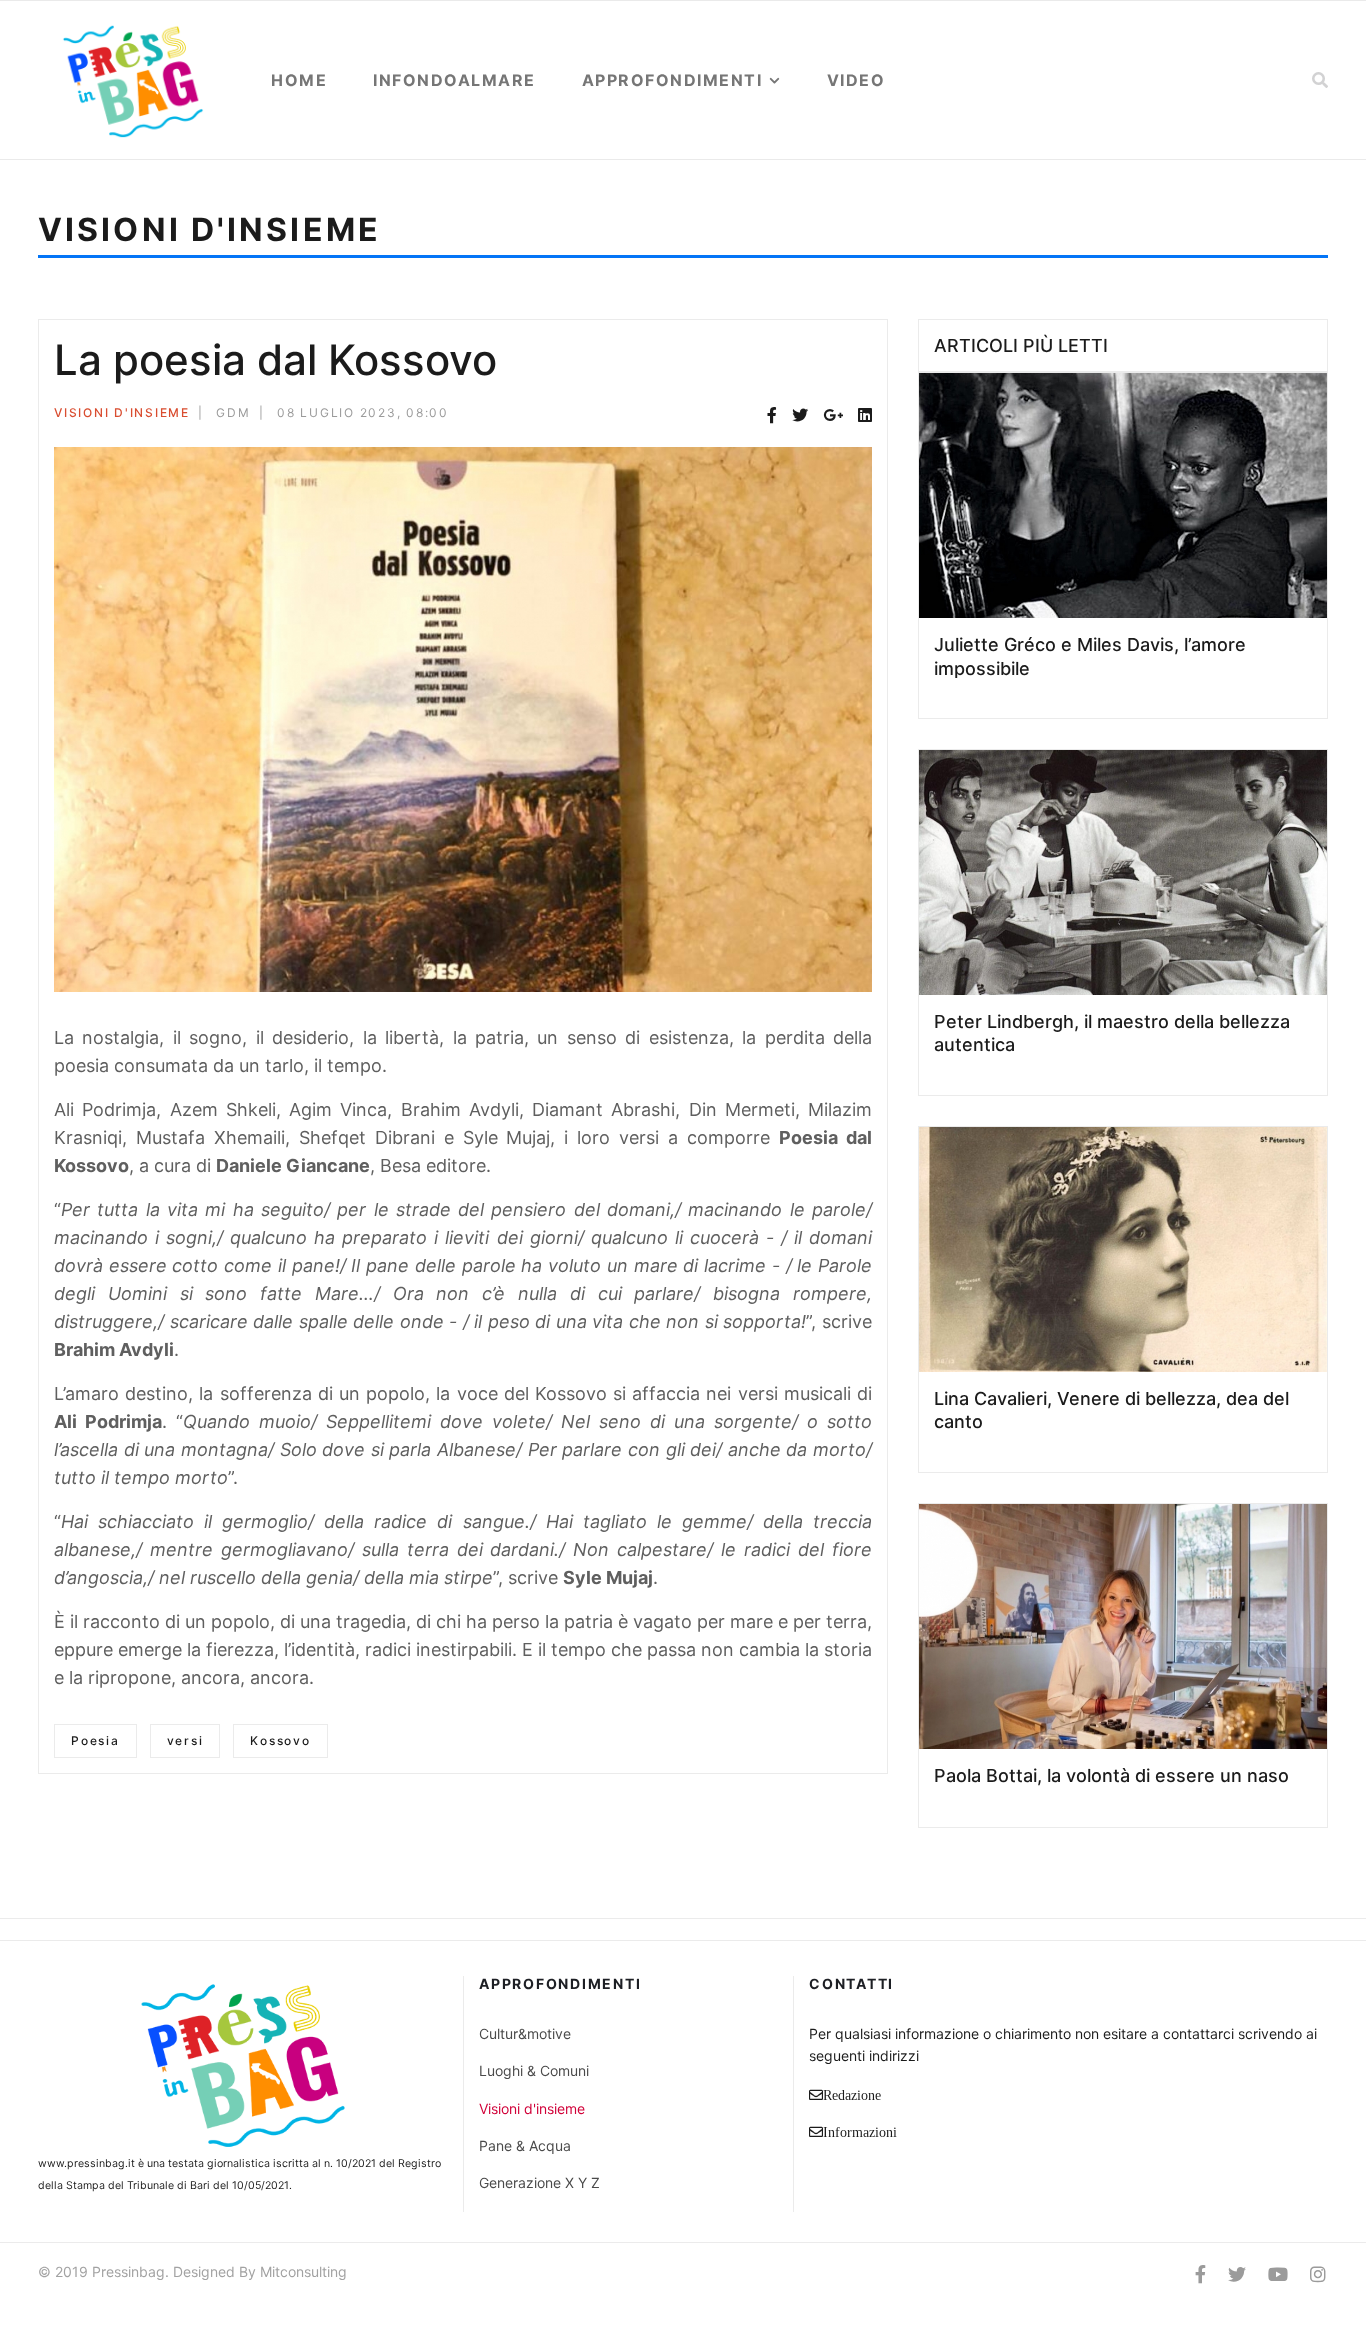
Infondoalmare (454, 80)
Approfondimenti (672, 80)
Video (856, 80)
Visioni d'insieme (122, 412)
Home (299, 80)
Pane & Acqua (525, 2145)
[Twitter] (800, 415)
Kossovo (280, 1740)
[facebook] (1200, 2274)
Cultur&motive (525, 2033)
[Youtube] (1278, 2274)
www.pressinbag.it (86, 2163)
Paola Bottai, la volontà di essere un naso (1111, 1775)
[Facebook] (772, 415)
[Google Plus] (833, 415)
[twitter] (1237, 2274)
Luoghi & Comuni (534, 2070)
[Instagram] (1318, 2274)
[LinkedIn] (865, 415)
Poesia (95, 1740)
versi (185, 1740)
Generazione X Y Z (539, 2182)
